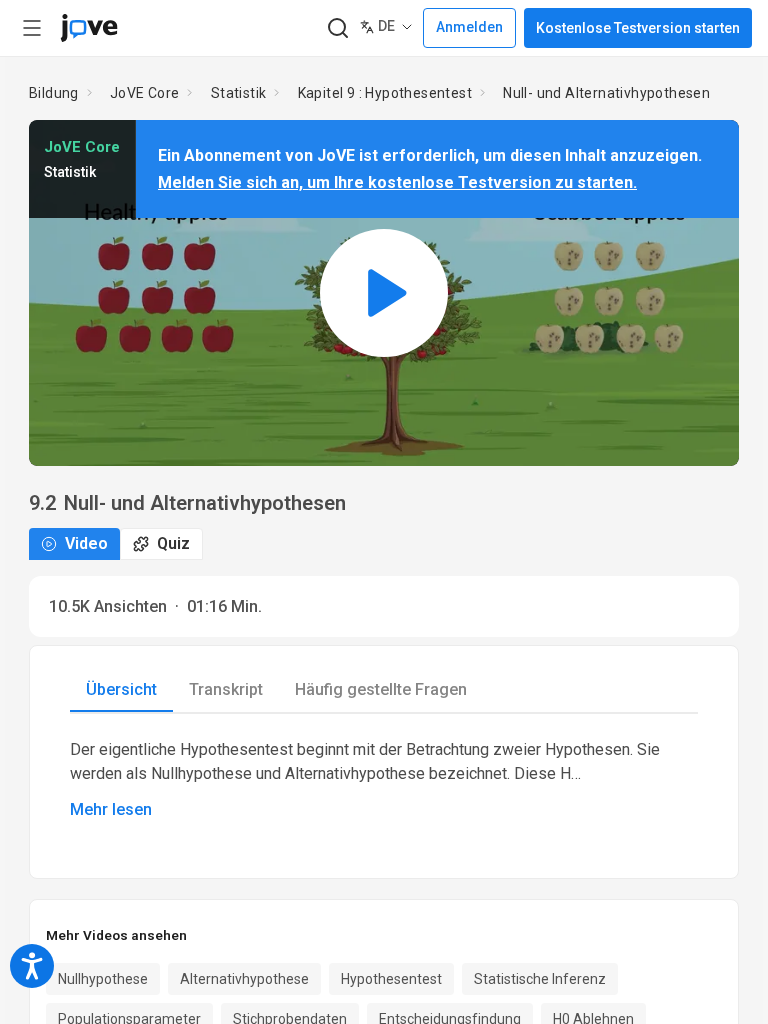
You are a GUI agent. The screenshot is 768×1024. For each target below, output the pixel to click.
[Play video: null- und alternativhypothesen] (384, 292)
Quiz (173, 543)
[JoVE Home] (89, 28)
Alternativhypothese (244, 979)
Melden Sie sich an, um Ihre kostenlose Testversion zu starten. (397, 182)
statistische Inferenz (540, 979)
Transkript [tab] (226, 689)
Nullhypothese (103, 979)
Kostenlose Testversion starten (638, 28)
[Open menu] (32, 28)
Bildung (54, 93)
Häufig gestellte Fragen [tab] (381, 689)
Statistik (239, 93)
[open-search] (337, 28)
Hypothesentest (391, 979)
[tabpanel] (384, 780)
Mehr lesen (111, 809)
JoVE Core (145, 93)
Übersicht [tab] (121, 689)
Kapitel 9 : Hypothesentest (385, 93)
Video (86, 543)
